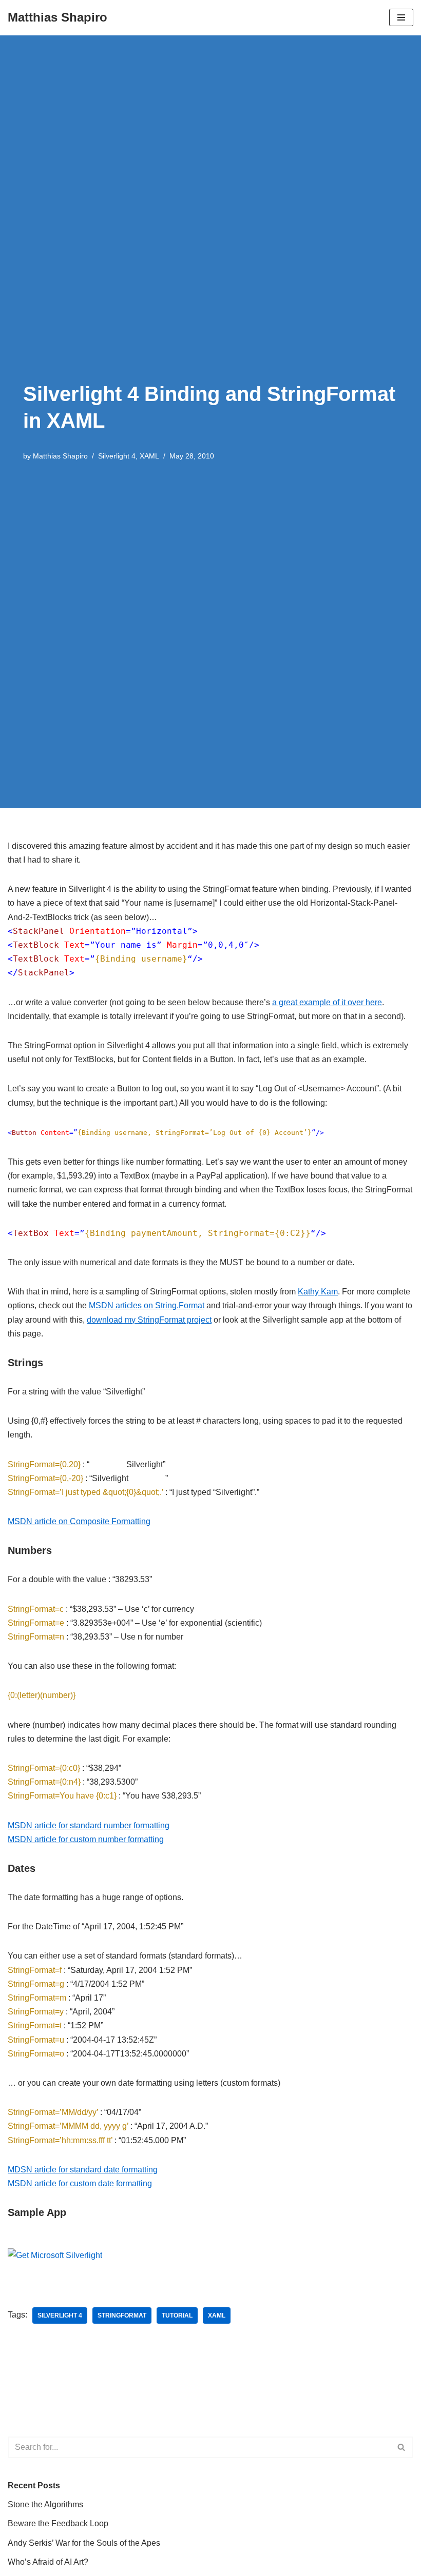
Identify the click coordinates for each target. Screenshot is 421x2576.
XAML (149, 456)
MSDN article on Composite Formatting (79, 1521)
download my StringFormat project (149, 1320)
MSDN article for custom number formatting (86, 1839)
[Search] (402, 2447)
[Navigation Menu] (401, 17)
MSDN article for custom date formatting (80, 2183)
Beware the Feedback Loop (58, 2523)
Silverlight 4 (117, 456)
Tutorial (177, 2315)
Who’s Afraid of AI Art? (48, 2562)
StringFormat (122, 2315)
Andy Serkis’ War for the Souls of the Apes (84, 2543)
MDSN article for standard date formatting (83, 2170)
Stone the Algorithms (45, 2504)
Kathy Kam (318, 1292)
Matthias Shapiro (60, 456)
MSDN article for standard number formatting (89, 1825)
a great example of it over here (327, 1002)
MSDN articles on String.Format (147, 1305)
